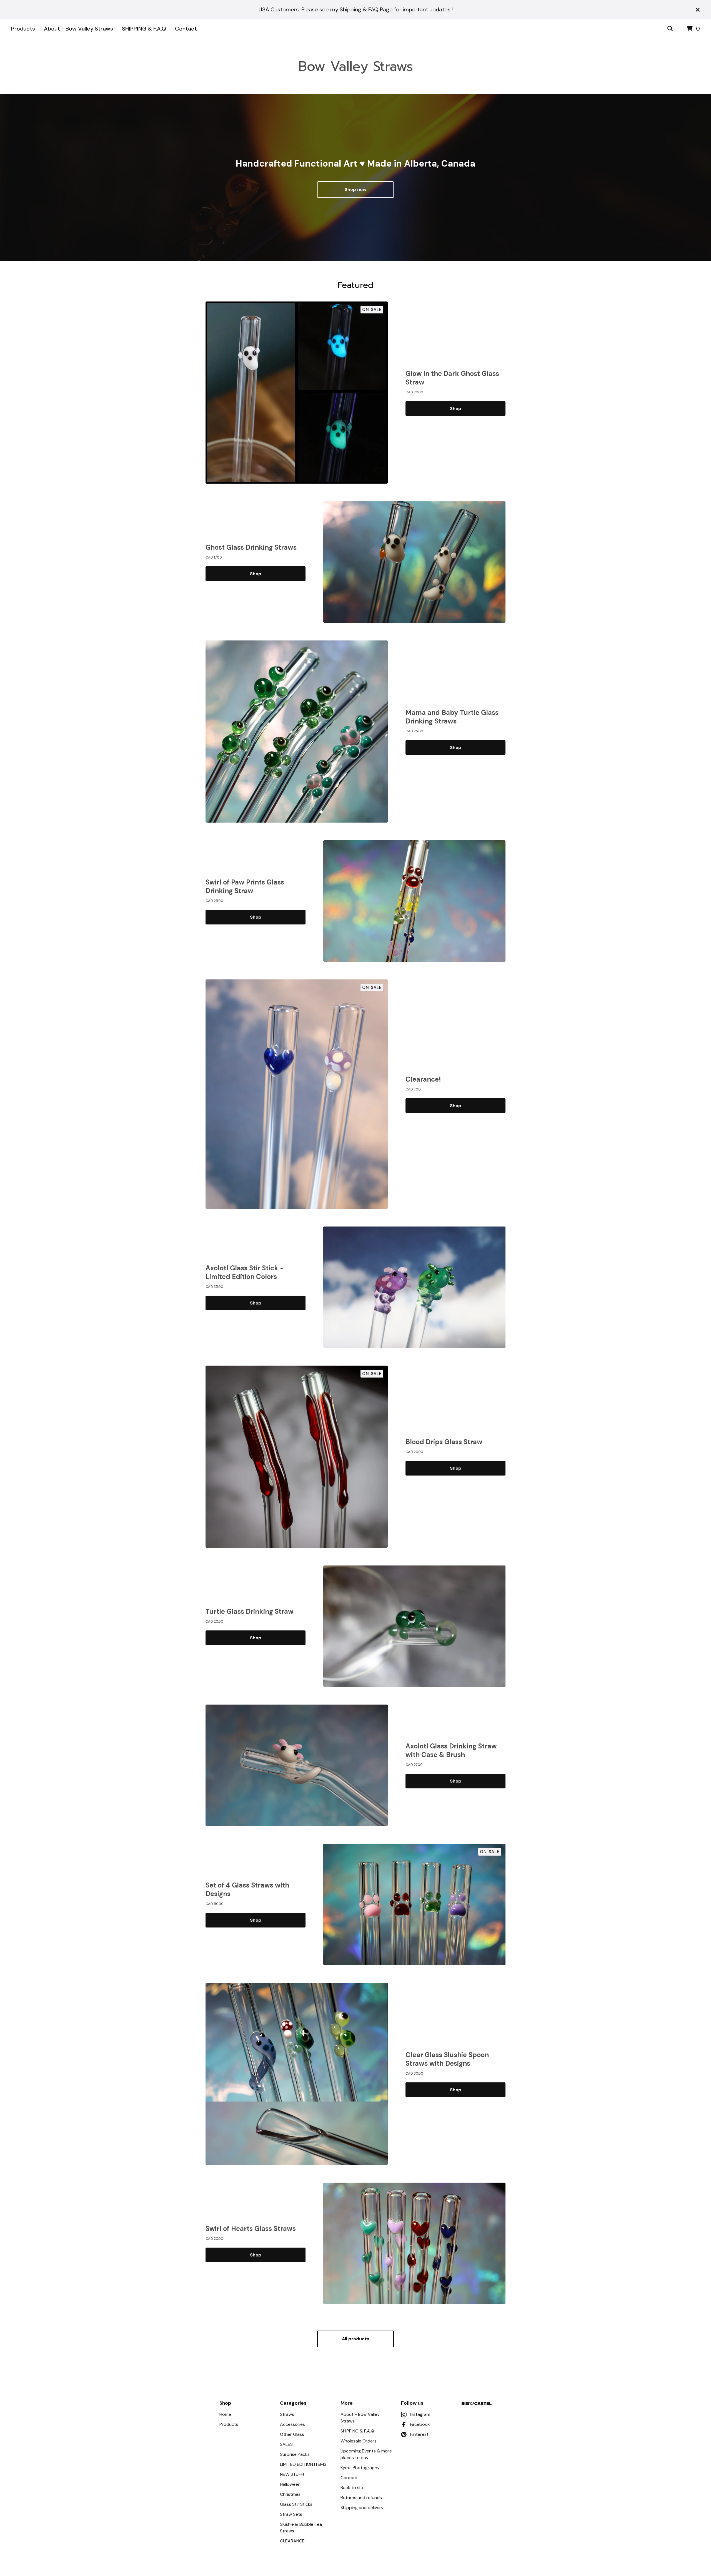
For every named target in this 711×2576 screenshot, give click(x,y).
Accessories (292, 2424)
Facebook (420, 2424)
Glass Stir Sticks (296, 2504)
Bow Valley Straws (356, 66)
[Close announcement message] (698, 10)
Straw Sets (291, 2514)
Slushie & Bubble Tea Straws (301, 2528)
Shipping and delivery (362, 2508)
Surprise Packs (295, 2454)
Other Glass (292, 2434)
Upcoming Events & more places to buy (366, 2454)
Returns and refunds (361, 2498)
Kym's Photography (360, 2468)
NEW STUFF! (292, 2474)
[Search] (670, 29)
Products (23, 29)
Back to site (353, 2488)
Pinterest (419, 2434)
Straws (287, 2414)
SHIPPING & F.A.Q (144, 29)
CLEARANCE (292, 2541)
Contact (186, 29)
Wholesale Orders (359, 2441)
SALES (286, 2444)
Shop (456, 409)
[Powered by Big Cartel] (477, 2403)
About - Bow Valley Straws (78, 29)
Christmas (290, 2494)
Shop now (355, 189)
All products (356, 2339)
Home (225, 2414)
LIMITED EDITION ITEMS (303, 2464)
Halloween (290, 2484)
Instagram (420, 2414)
